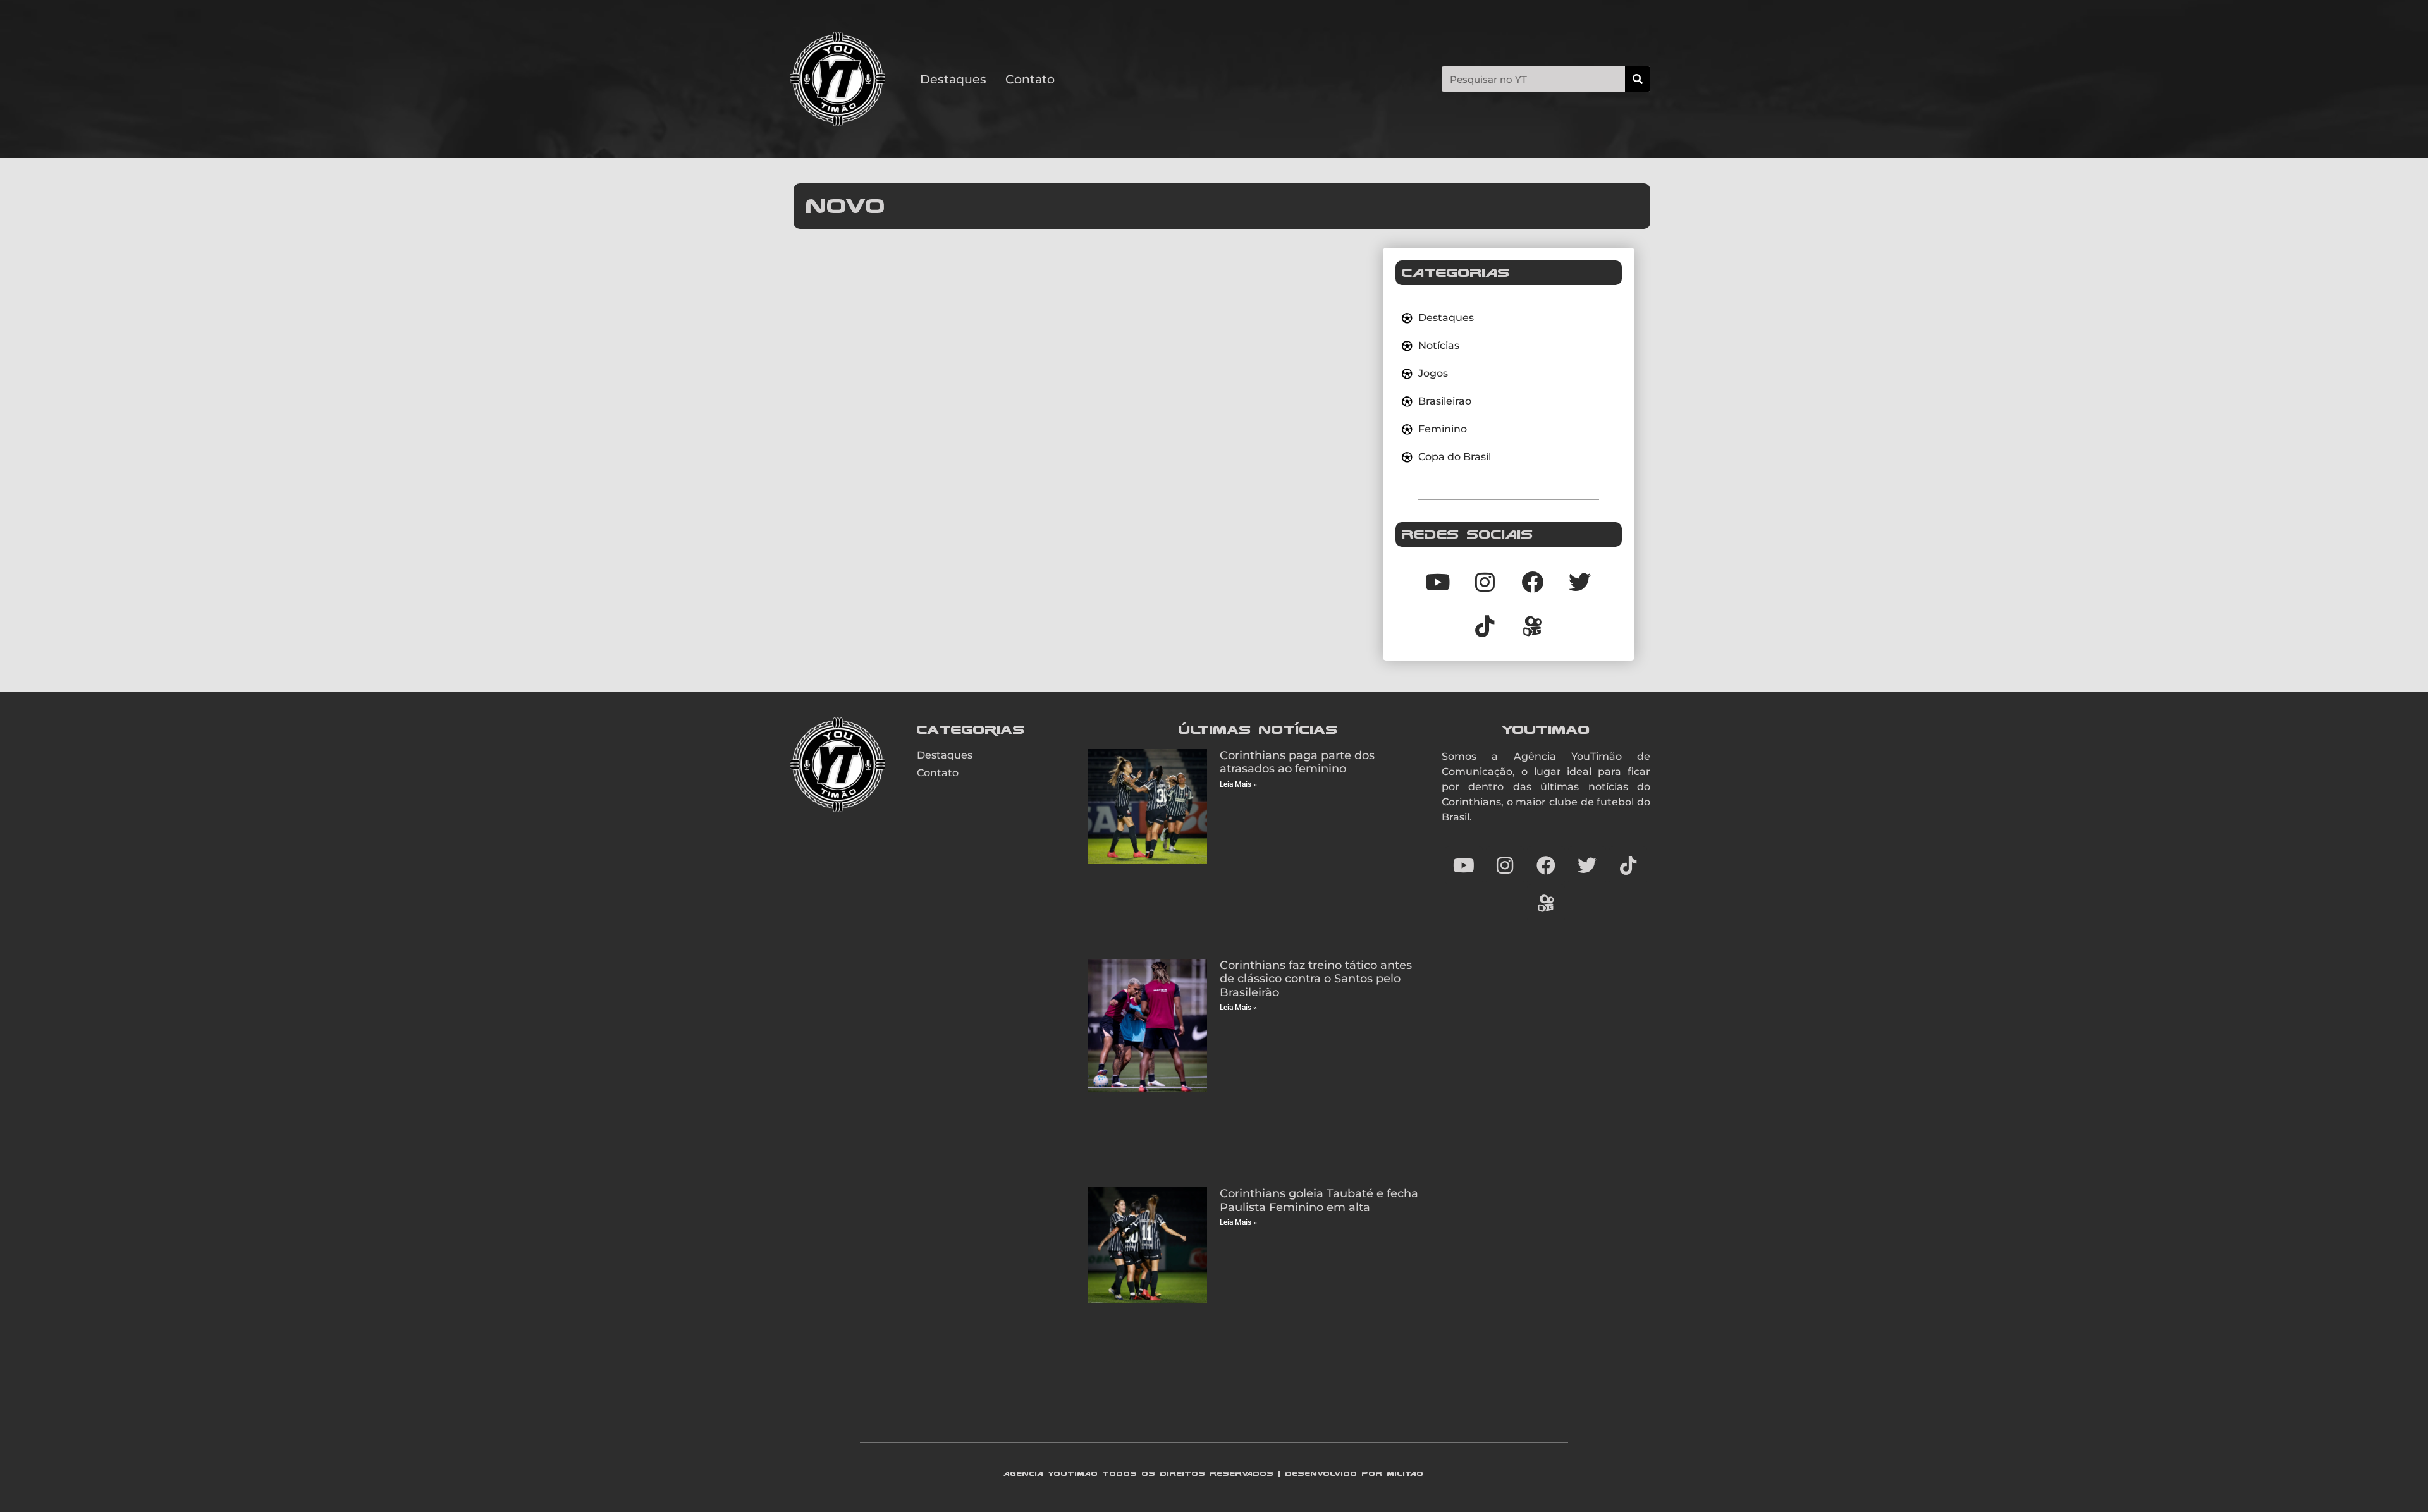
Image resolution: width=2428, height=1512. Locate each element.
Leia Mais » (1238, 784)
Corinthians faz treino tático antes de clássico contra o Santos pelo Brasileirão (1316, 979)
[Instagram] (1485, 582)
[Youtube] (1438, 582)
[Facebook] (1533, 582)
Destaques (953, 79)
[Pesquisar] (1638, 79)
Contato (1030, 79)
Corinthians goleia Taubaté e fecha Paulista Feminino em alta (1319, 1200)
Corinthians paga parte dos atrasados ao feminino (1297, 762)
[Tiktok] (1485, 626)
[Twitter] (1580, 582)
